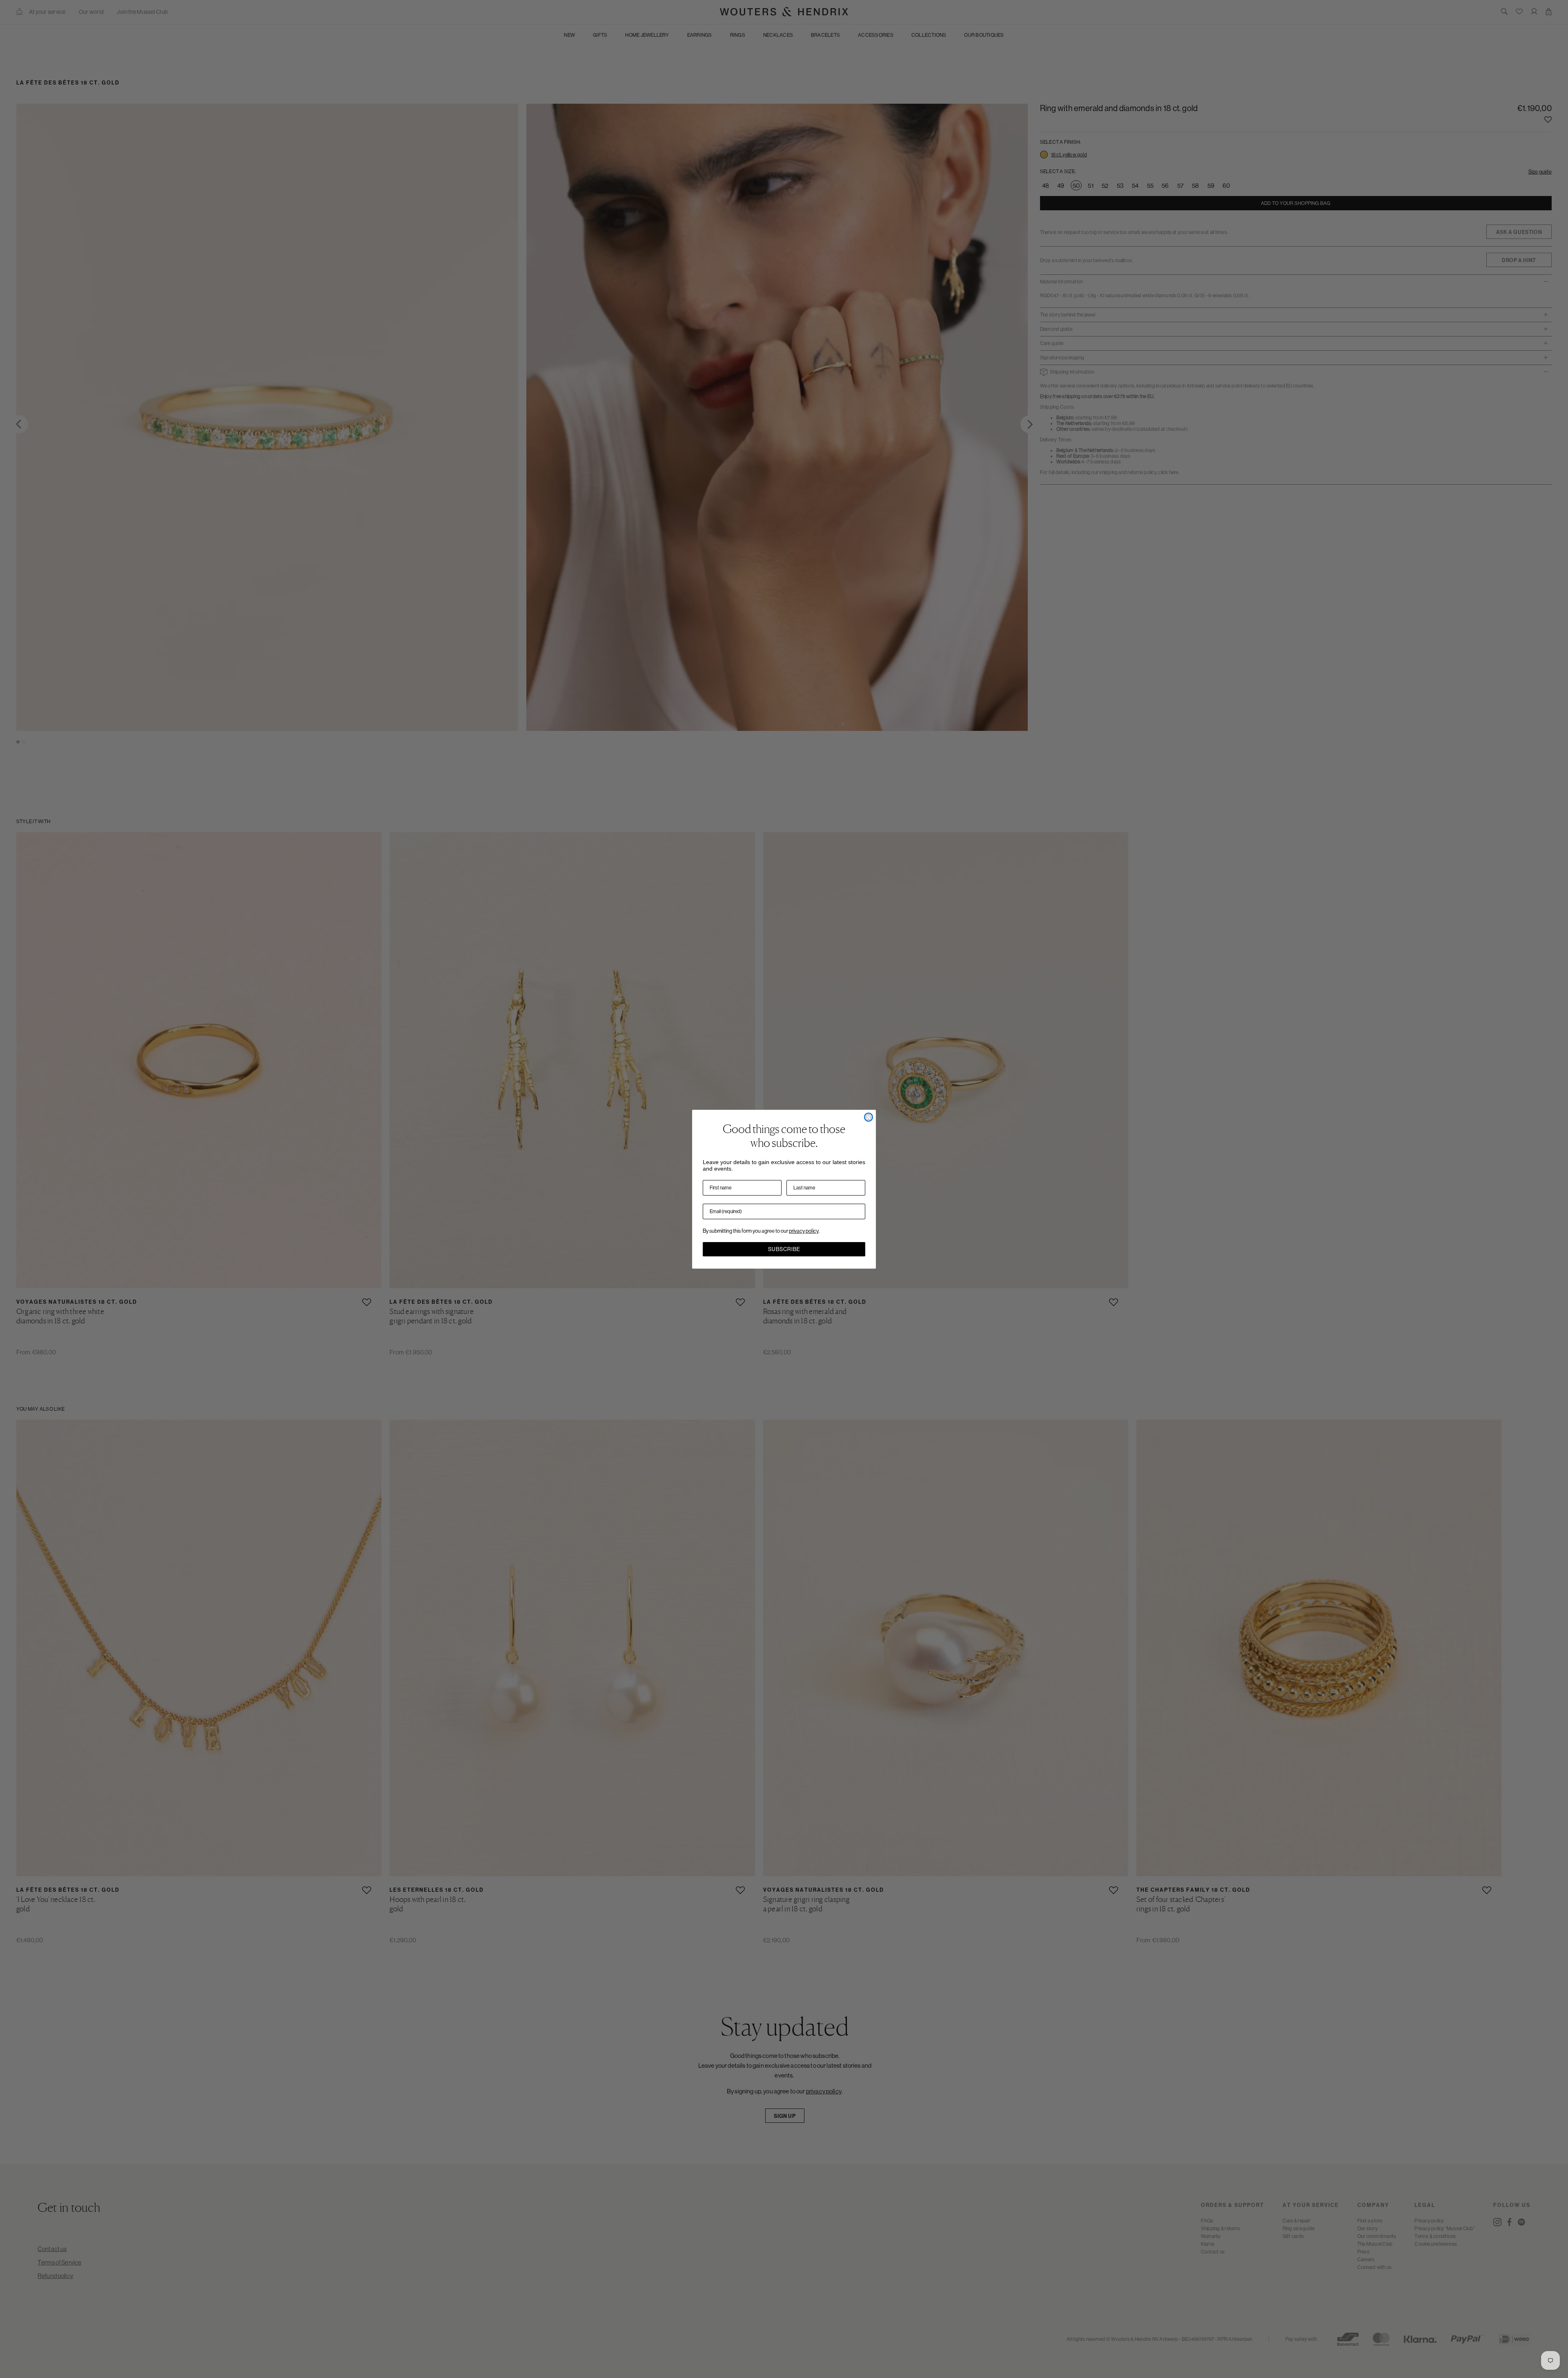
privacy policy (804, 1231)
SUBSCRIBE (784, 1249)
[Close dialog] (869, 1117)
